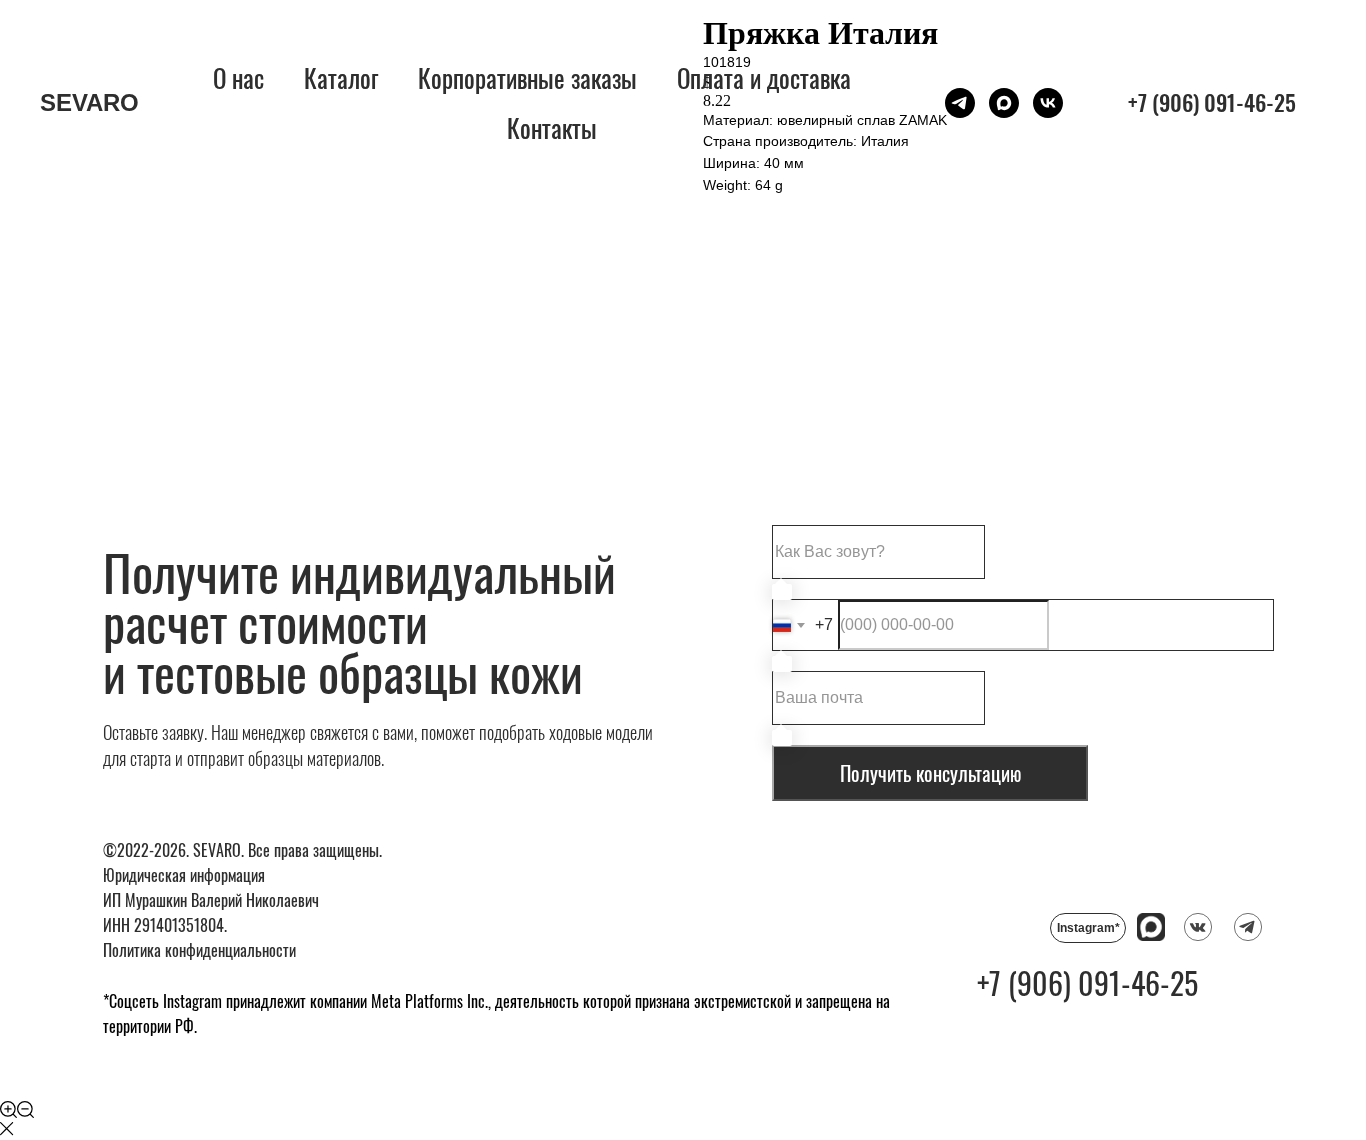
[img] (1198, 927)
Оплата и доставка (764, 77)
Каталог (341, 77)
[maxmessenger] (1004, 103)
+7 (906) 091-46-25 (1087, 982)
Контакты (552, 127)
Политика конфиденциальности (199, 950)
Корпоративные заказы (527, 77)
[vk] (1048, 103)
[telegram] (960, 103)
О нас (238, 77)
